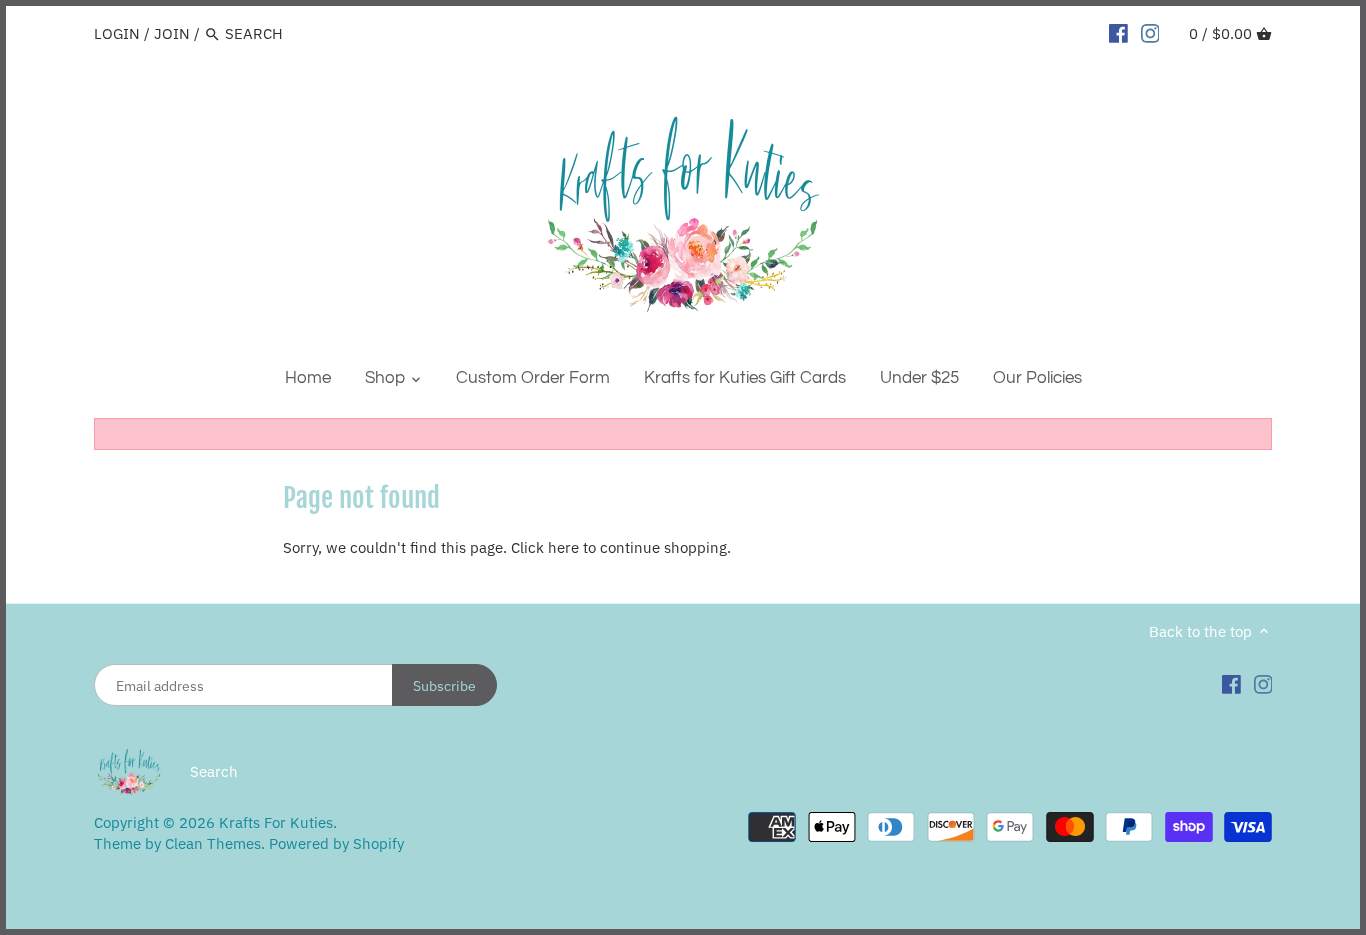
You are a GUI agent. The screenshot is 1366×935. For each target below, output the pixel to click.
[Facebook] (1118, 33)
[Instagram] (1150, 33)
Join (172, 33)
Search (214, 771)
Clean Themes (213, 843)
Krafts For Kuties (276, 822)
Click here (545, 547)
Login (117, 33)
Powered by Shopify (336, 843)
